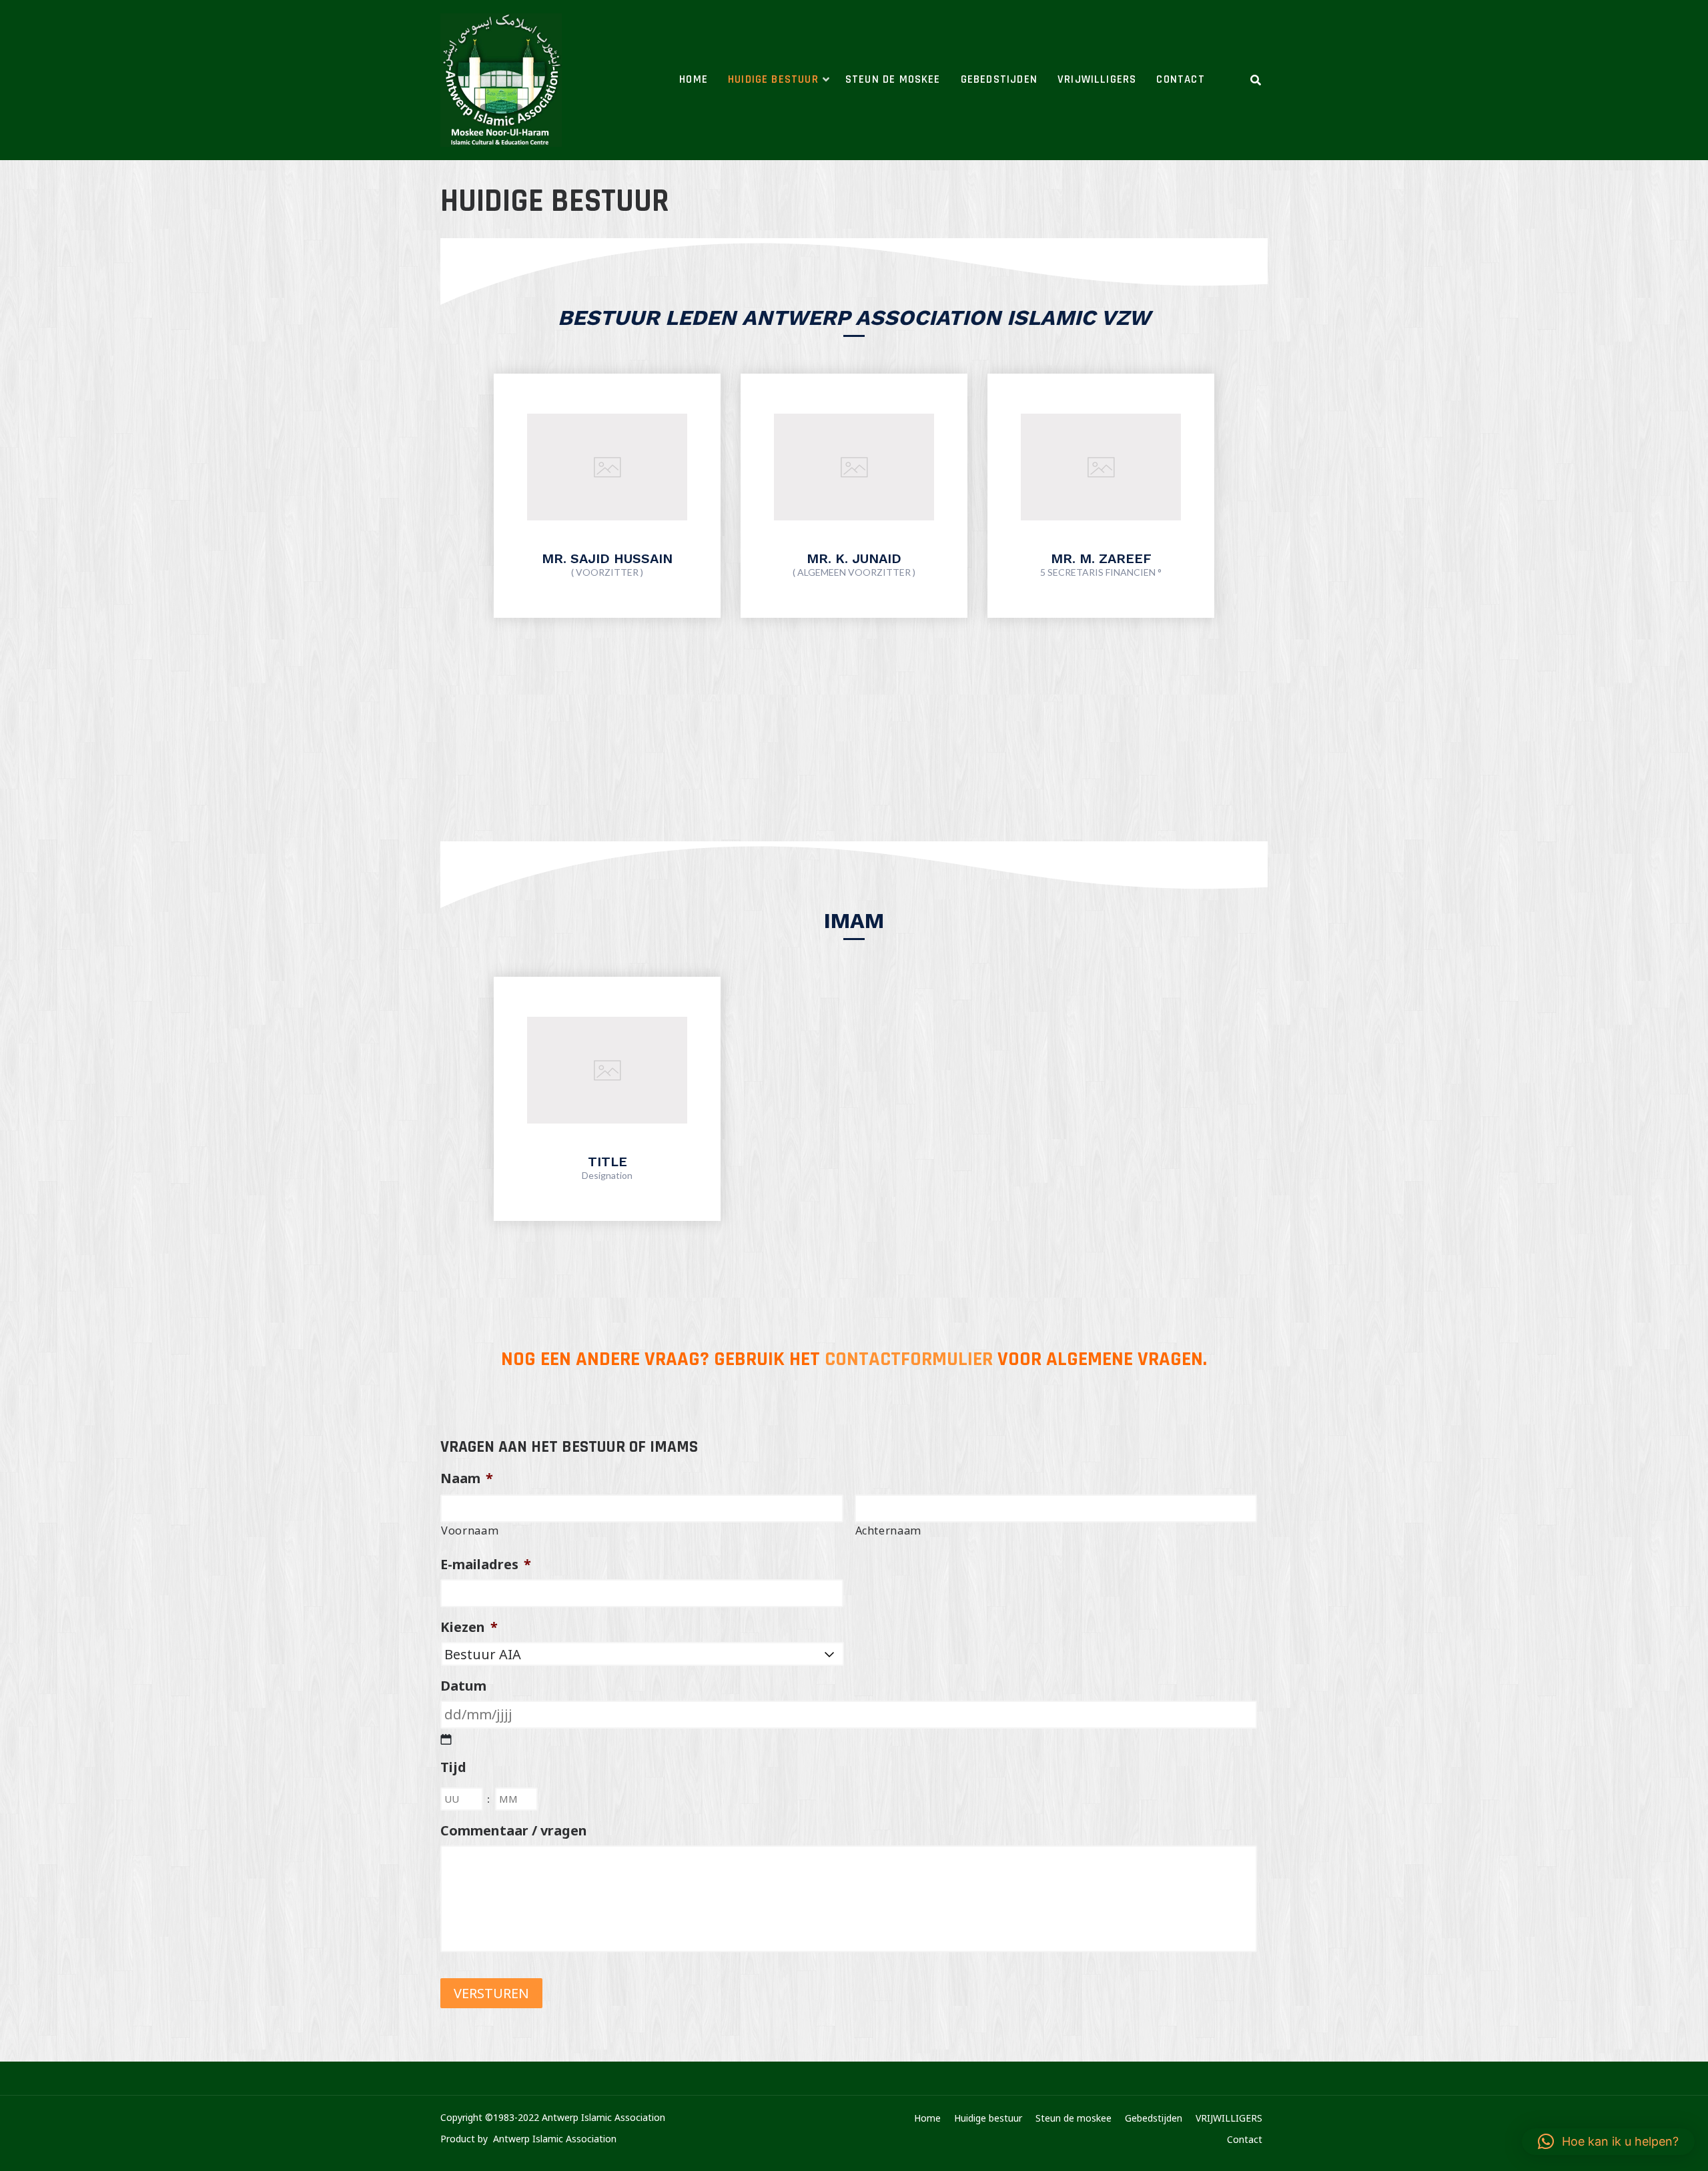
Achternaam (889, 1531)
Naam (467, 1478)
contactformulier (909, 1359)
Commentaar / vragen (514, 1831)
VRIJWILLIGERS (1097, 79)
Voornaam (470, 1531)
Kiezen (469, 1627)
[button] (1608, 2142)
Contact (1180, 79)
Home (694, 79)
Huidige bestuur (773, 79)
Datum (463, 1686)
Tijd (453, 1767)
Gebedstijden (999, 79)
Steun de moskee (893, 79)
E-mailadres (486, 1565)
